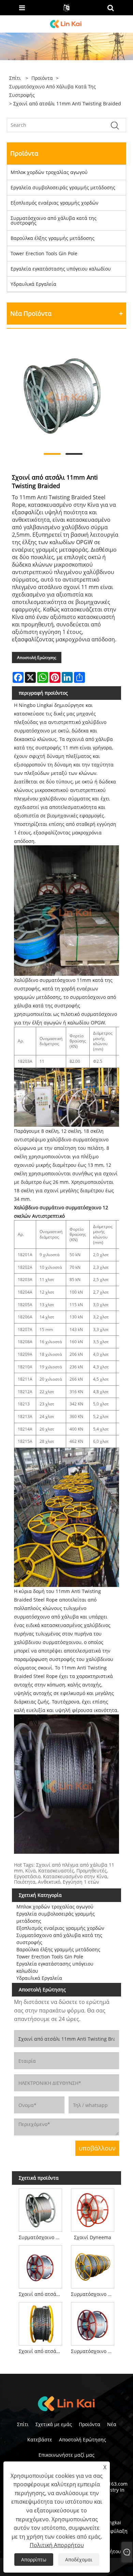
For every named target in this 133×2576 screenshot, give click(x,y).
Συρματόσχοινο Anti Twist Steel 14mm (94, 2351)
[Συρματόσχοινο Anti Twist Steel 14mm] (93, 2322)
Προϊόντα (42, 78)
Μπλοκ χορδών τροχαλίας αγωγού (49, 172)
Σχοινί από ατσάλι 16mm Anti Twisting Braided (42, 2294)
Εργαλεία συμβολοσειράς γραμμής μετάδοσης (63, 187)
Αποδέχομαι (79, 2560)
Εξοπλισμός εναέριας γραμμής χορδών (55, 203)
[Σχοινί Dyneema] (93, 2209)
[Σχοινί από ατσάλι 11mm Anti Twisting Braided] (63, 395)
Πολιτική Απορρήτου (57, 2545)
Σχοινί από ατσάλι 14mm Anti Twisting (42, 2351)
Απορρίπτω (34, 2560)
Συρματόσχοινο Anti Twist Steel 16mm (94, 2294)
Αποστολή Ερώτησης (37, 658)
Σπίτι (23, 2424)
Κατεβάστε (40, 2440)
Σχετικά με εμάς (54, 2424)
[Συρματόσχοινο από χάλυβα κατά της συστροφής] (40, 2209)
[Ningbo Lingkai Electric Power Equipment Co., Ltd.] (66, 23)
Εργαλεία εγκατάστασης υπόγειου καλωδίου (61, 269)
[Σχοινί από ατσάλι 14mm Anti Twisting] (40, 2322)
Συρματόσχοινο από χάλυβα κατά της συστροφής (53, 91)
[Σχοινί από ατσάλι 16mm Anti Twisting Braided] (40, 2266)
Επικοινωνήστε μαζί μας (66, 2455)
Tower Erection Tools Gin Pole (44, 253)
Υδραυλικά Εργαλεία (33, 284)
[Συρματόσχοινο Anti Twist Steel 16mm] (93, 2266)
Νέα (112, 2424)
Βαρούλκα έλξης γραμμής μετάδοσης (53, 238)
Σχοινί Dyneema (93, 2237)
